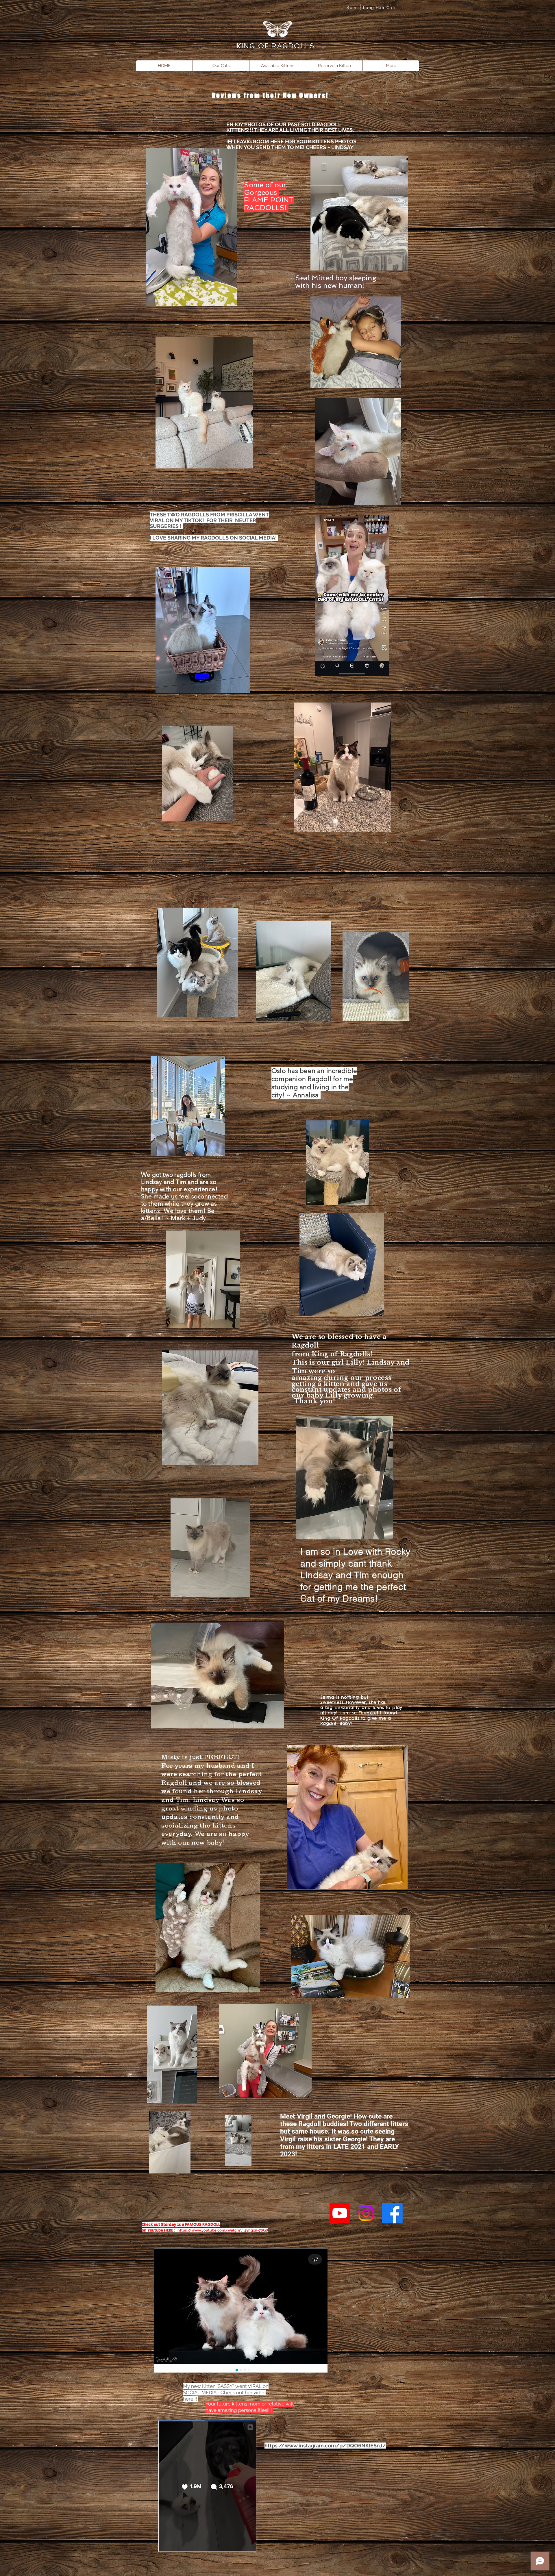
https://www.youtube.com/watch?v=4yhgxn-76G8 (223, 2230)
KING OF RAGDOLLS (277, 46)
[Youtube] (340, 2213)
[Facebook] (392, 2213)
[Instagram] (366, 2213)
